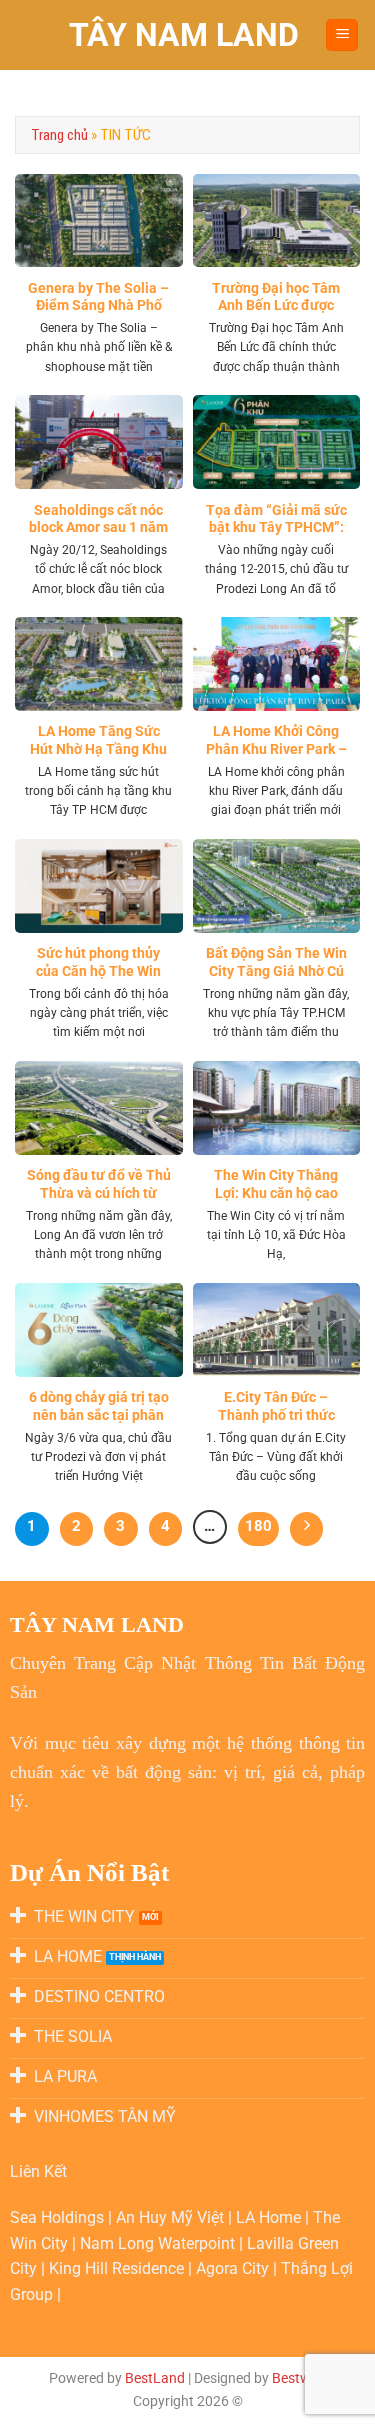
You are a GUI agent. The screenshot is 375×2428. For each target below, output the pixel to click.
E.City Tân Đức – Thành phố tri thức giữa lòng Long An (276, 1414)
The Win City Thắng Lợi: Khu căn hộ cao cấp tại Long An (276, 1192)
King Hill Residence (118, 2268)
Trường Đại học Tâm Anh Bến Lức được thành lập (276, 305)
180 (258, 1526)
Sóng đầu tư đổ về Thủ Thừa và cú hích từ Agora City (99, 1192)
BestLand (155, 2378)
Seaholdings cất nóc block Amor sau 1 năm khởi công (98, 527)
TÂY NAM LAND (184, 35)
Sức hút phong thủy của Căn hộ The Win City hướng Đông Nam (99, 970)
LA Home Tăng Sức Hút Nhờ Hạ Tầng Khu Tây (98, 748)
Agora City (232, 2268)
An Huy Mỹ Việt (172, 2217)
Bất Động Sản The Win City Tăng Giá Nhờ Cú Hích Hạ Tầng (276, 970)
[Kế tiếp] (307, 1529)
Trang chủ (59, 135)
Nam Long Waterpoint (159, 2243)
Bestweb (299, 2378)
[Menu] (342, 35)
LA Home (270, 2217)
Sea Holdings (59, 2217)
